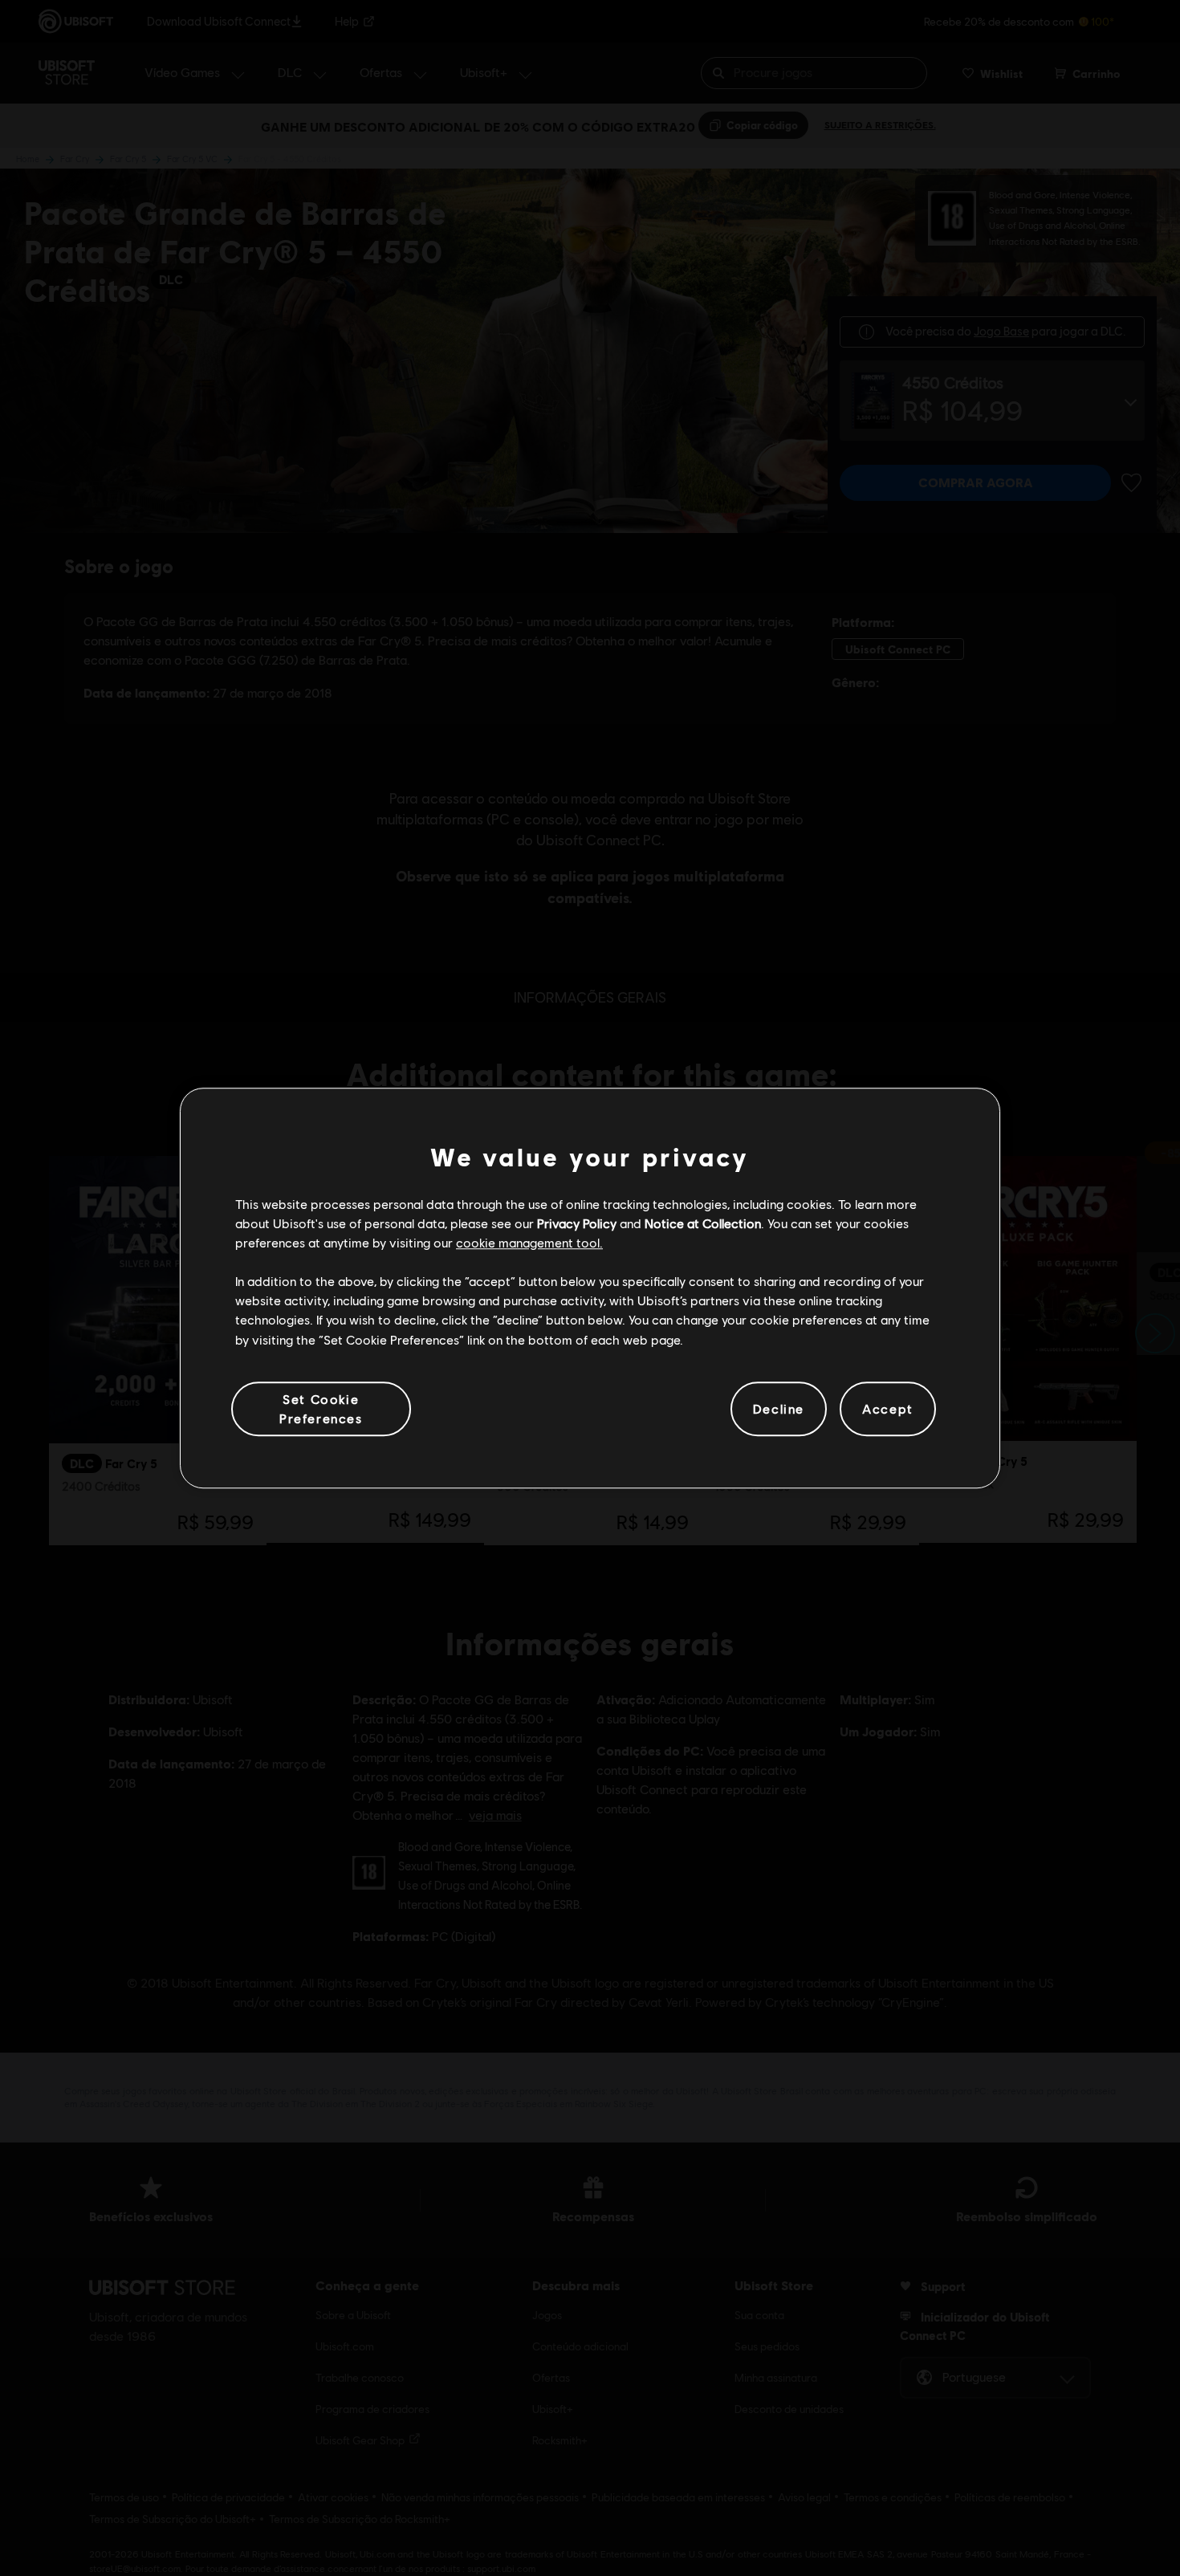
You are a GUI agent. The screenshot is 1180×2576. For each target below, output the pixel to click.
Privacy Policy (577, 1223)
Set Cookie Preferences (321, 1408)
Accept (888, 1408)
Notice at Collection (703, 1223)
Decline (779, 1408)
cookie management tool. (529, 1242)
